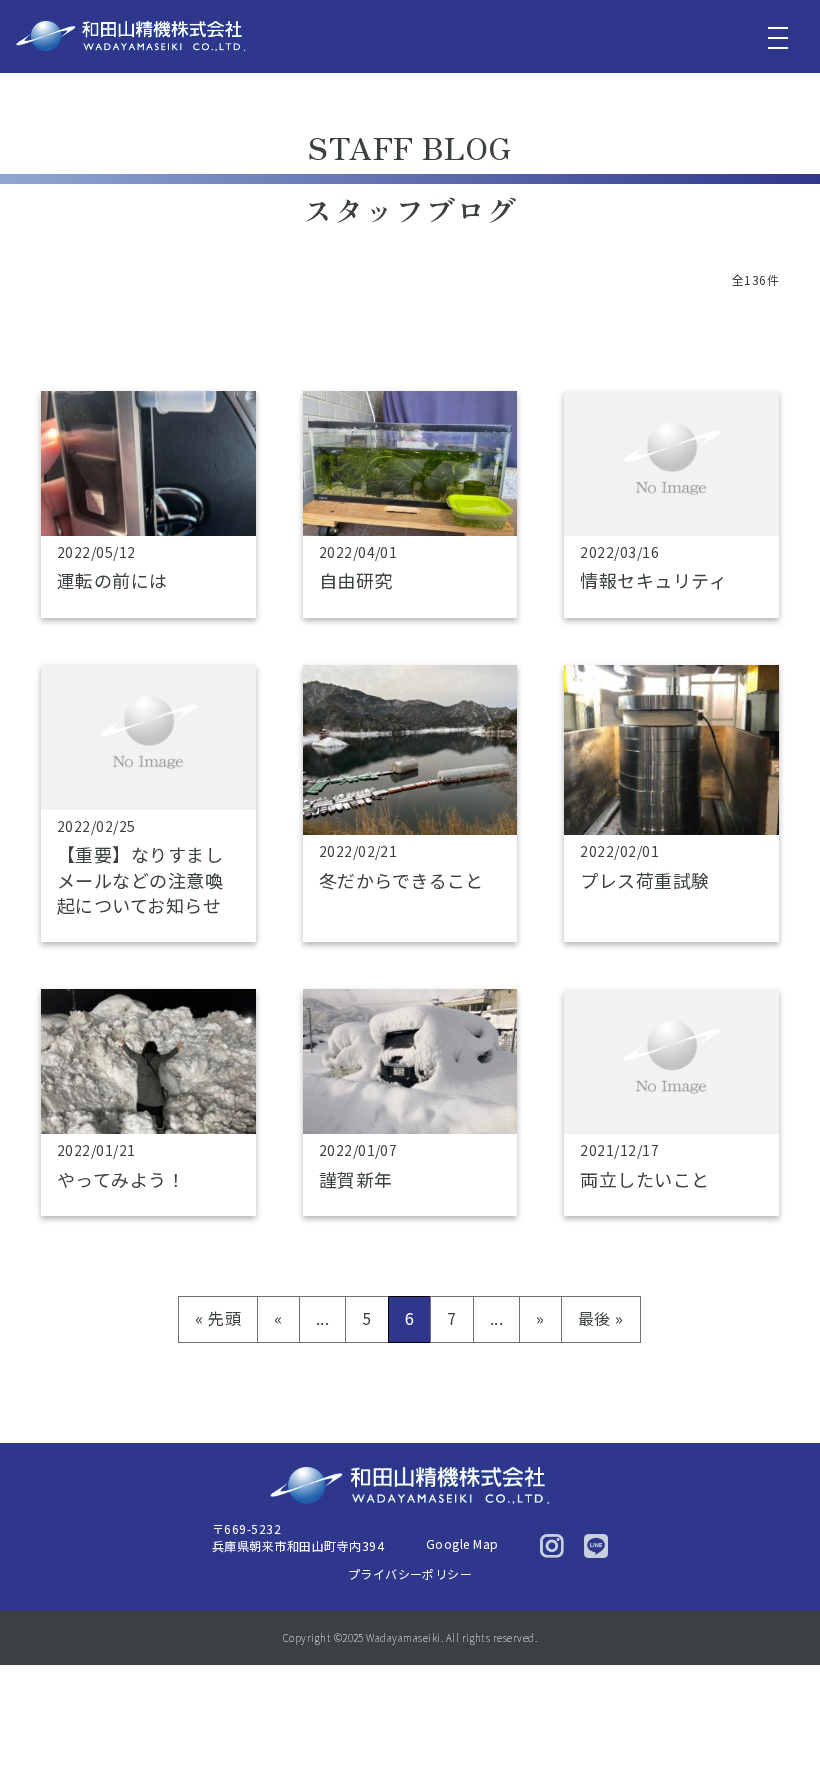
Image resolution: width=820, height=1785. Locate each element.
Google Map (462, 1543)
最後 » (601, 1318)
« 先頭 (218, 1318)
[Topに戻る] (777, 1727)
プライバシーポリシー (410, 1573)
